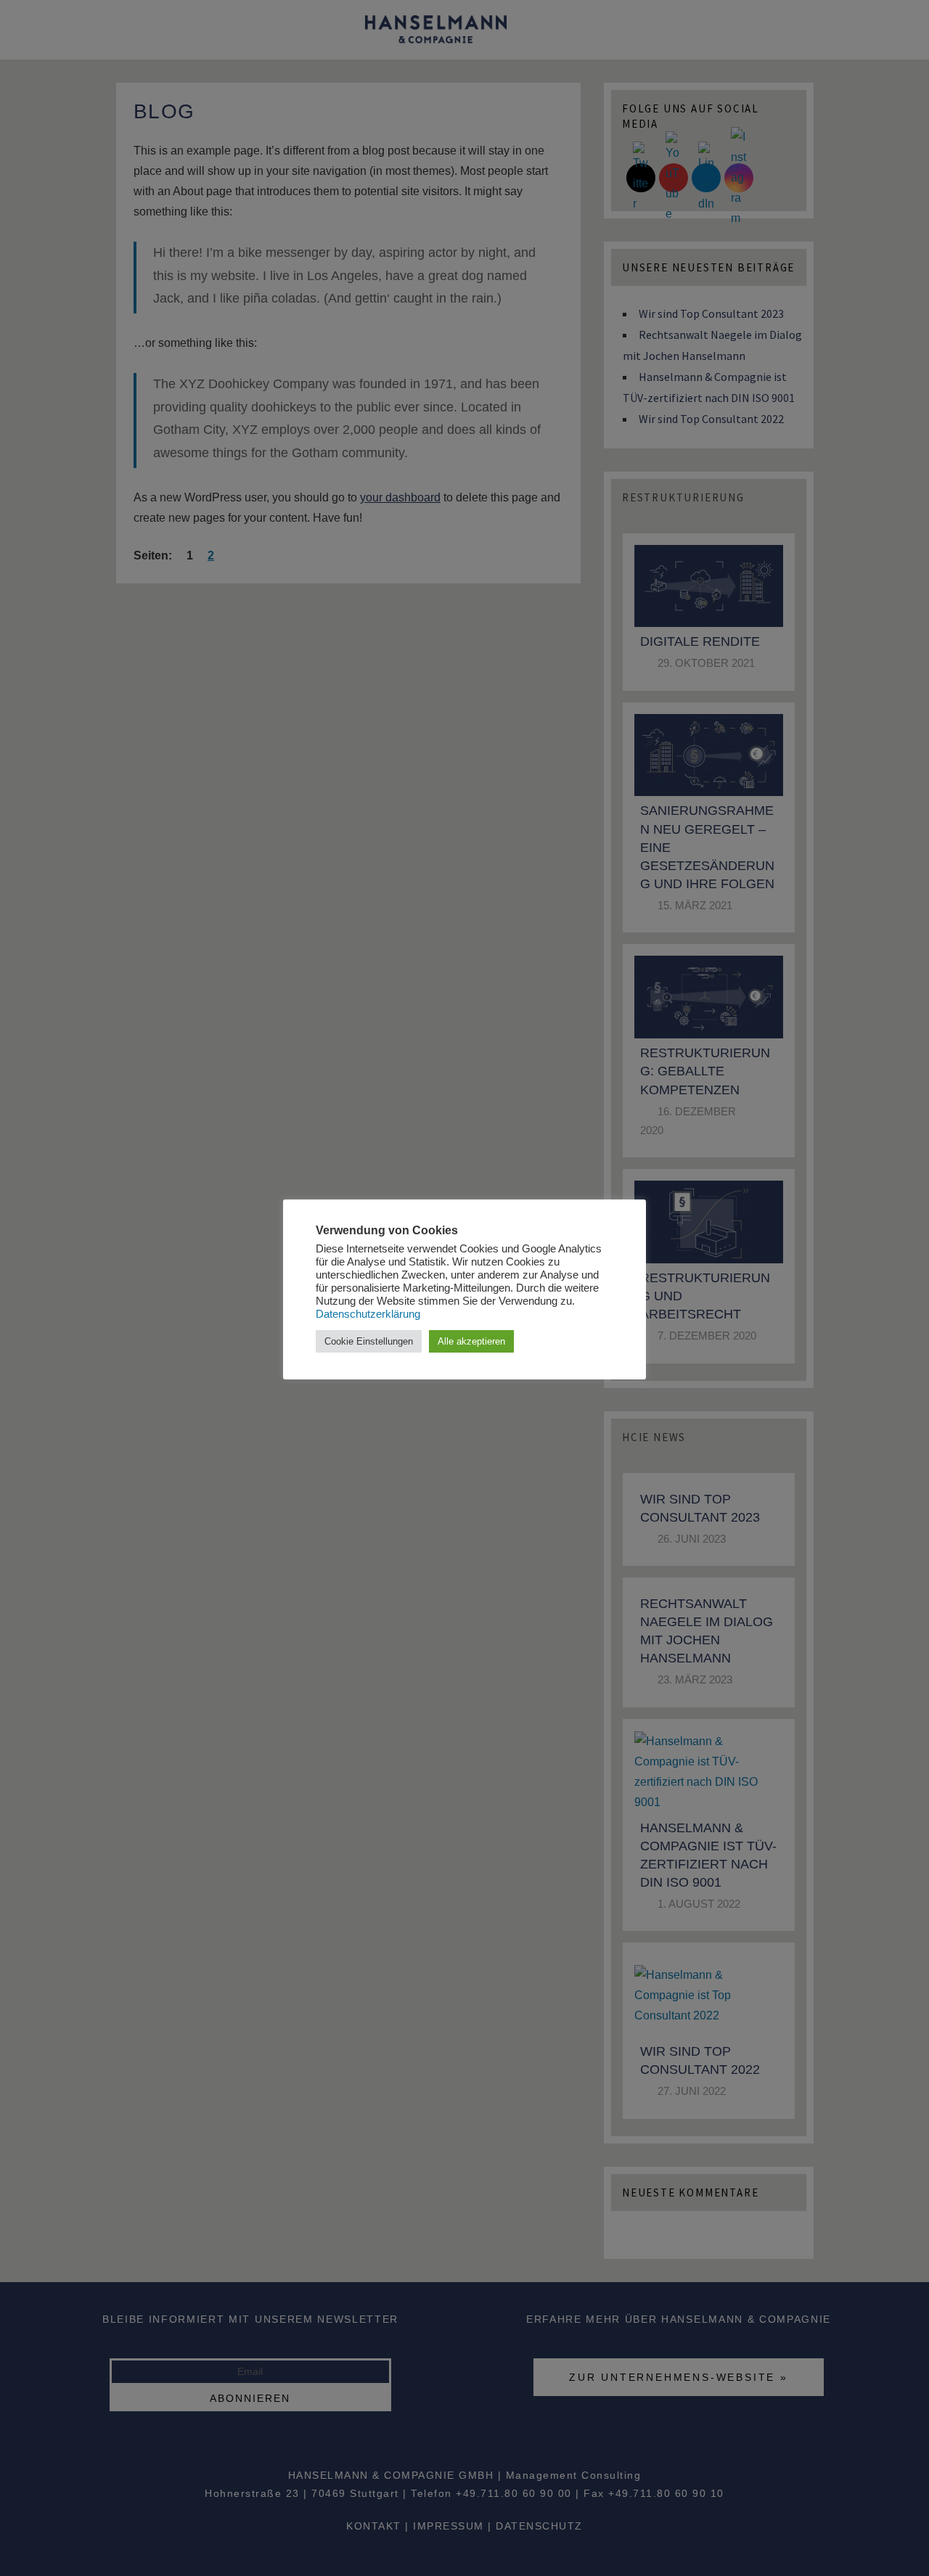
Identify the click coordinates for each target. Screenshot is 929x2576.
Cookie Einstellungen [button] (369, 1341)
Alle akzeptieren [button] (471, 1341)
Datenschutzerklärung (368, 1314)
